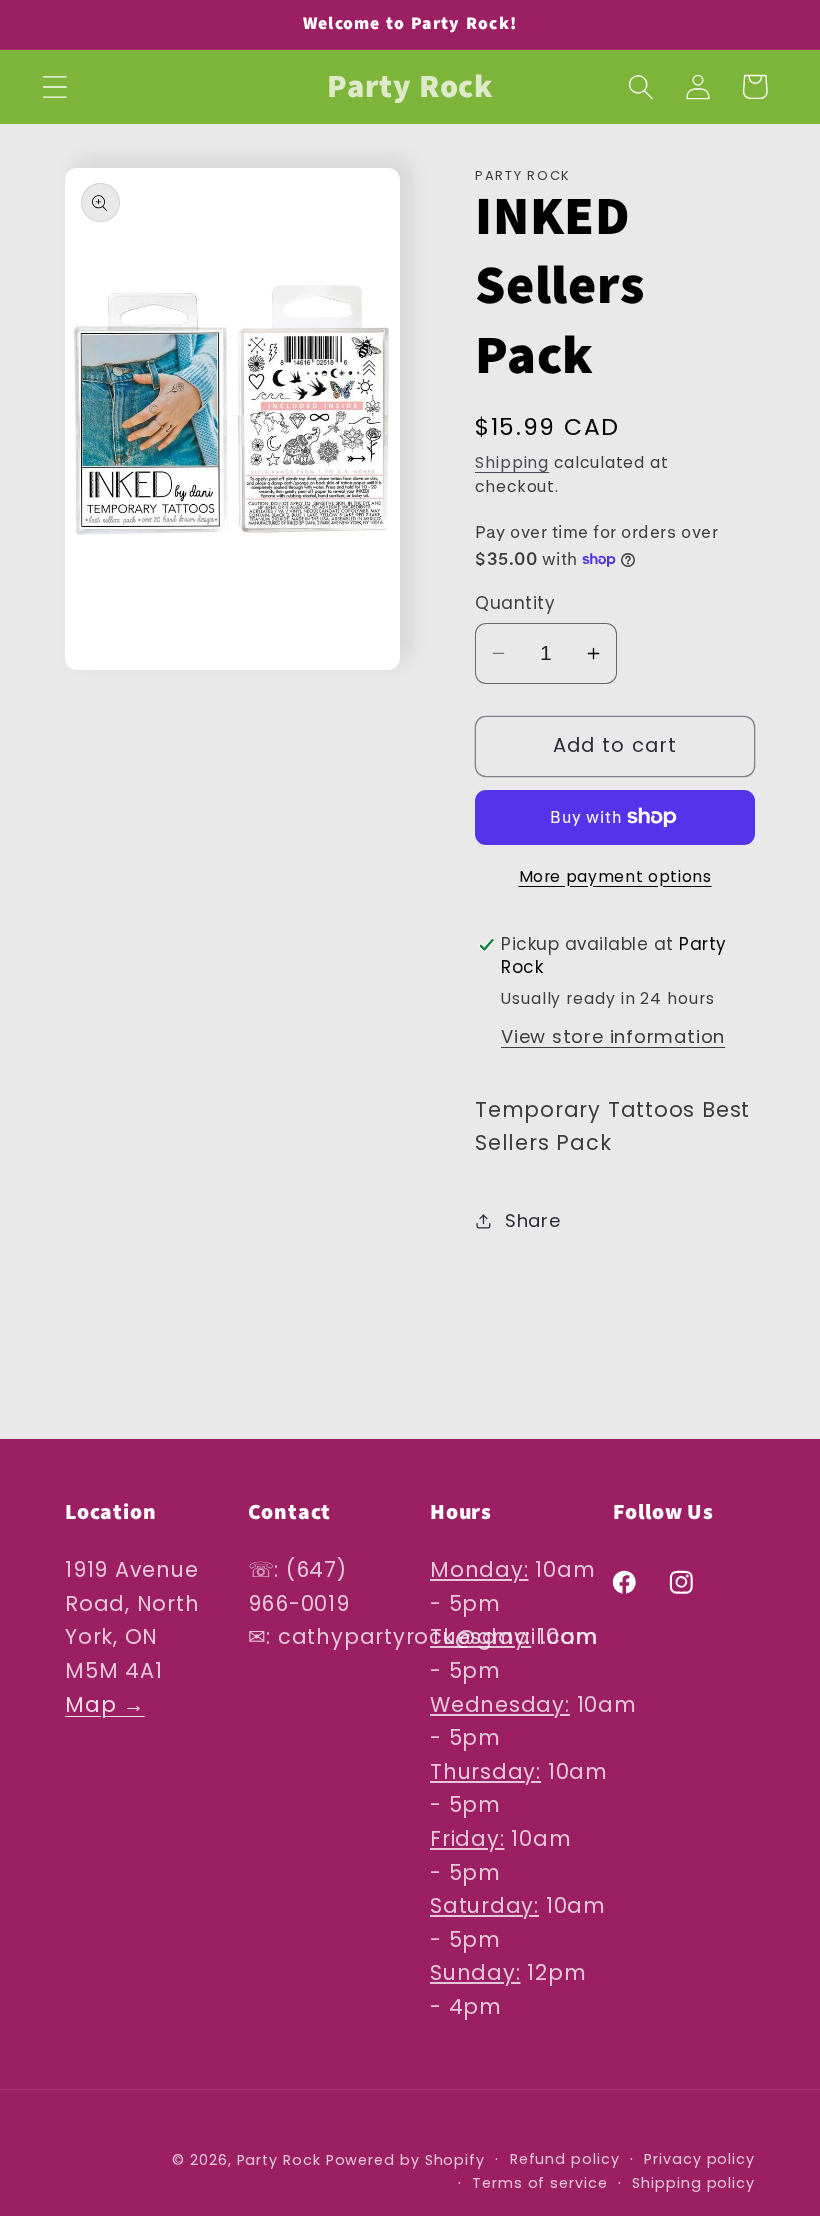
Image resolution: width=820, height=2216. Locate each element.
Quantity (515, 603)
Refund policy (565, 2159)
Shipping (512, 462)
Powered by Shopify (405, 2160)
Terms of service (540, 2183)
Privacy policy (699, 2159)
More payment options (615, 876)
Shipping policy (693, 2183)
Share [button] (533, 1220)
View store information (613, 1036)
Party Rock (279, 2160)
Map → (105, 1704)
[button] (54, 86)
